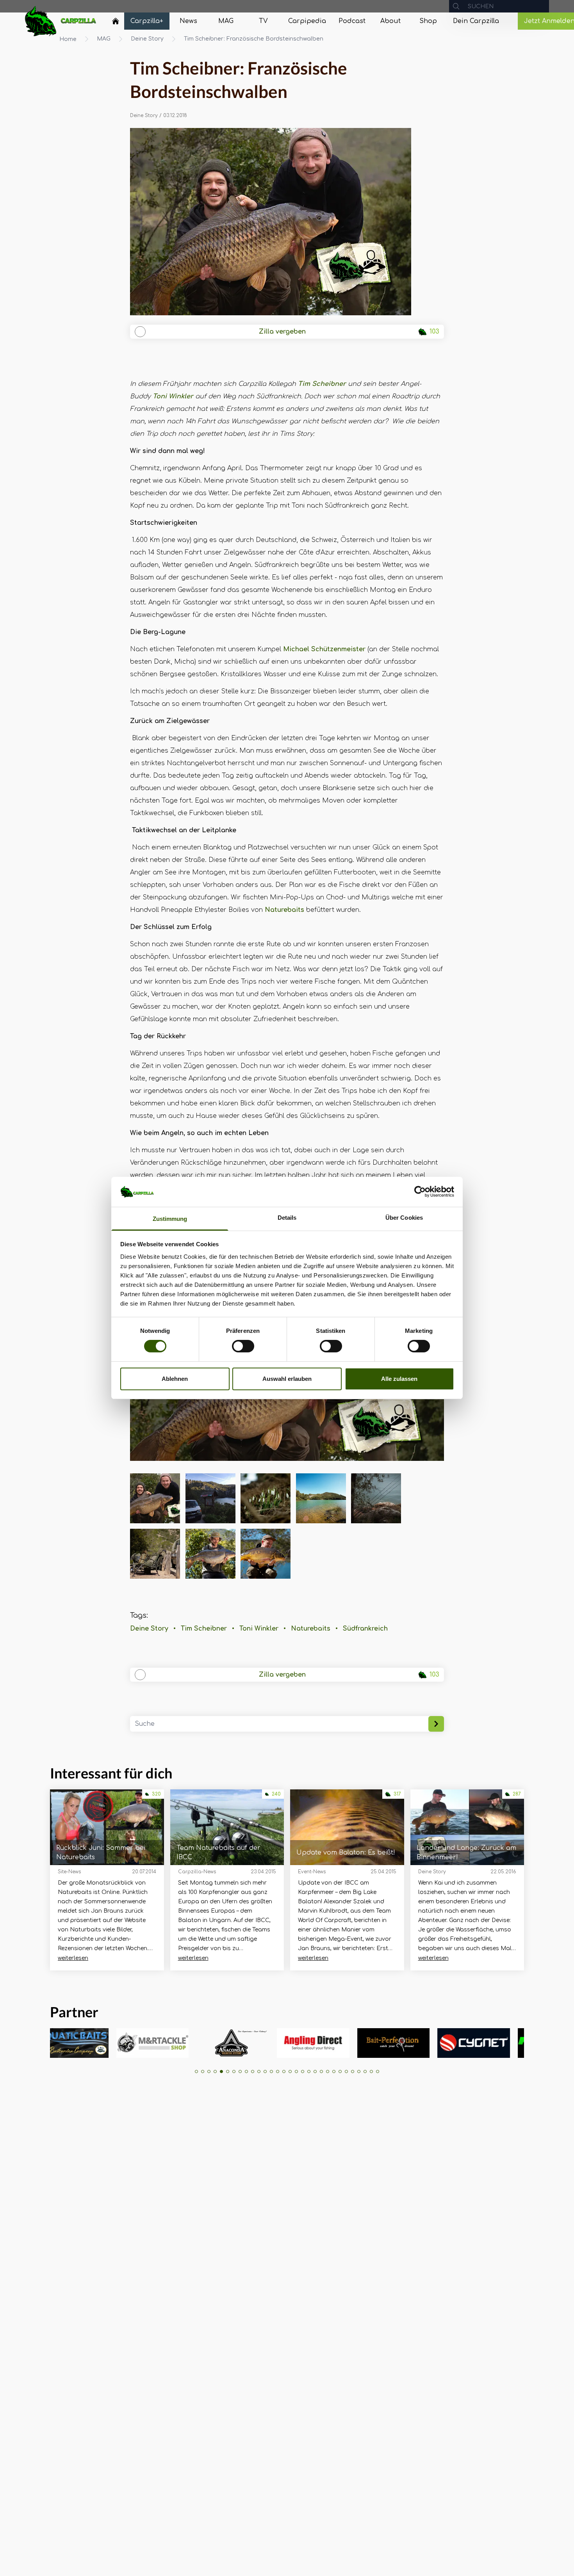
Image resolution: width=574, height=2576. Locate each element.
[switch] (243, 1346)
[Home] (116, 21)
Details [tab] (287, 1218)
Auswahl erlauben (287, 1379)
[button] (196, 2071)
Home (68, 39)
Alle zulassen (399, 1379)
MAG (104, 39)
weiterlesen (73, 1958)
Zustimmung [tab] (170, 1219)
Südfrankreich (365, 1629)
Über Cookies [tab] (404, 1218)
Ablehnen (175, 1379)
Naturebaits (284, 910)
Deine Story (147, 39)
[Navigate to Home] (116, 23)
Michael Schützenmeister (324, 649)
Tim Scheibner (322, 384)
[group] (71, 2043)
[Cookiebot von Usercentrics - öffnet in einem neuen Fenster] (420, 1192)
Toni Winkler (173, 396)
